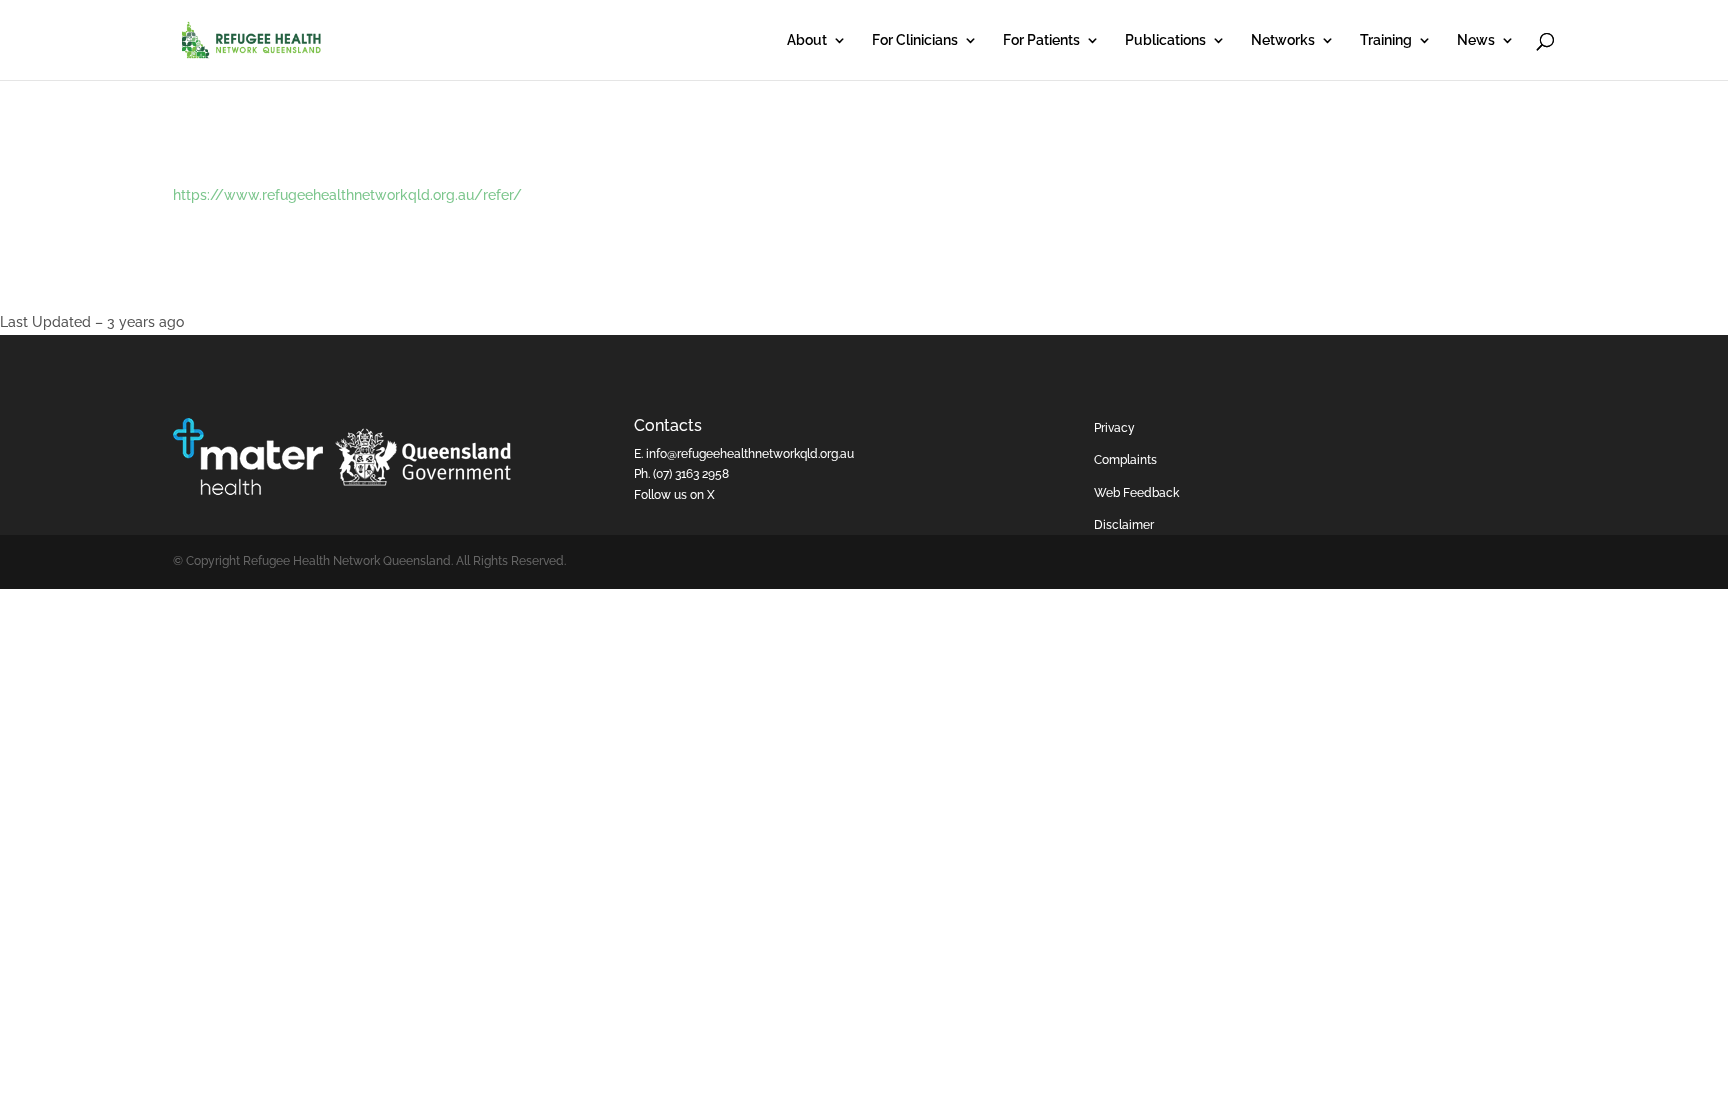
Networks (1283, 40)
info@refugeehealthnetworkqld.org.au (750, 454)
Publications (1165, 40)
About (807, 40)
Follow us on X (674, 495)
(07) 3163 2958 (691, 474)
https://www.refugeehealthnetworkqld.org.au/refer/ (347, 195)
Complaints (1125, 460)
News (1476, 40)
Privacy (1114, 428)
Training (1386, 40)
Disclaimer (1124, 525)
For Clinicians (915, 40)
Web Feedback (1136, 493)
